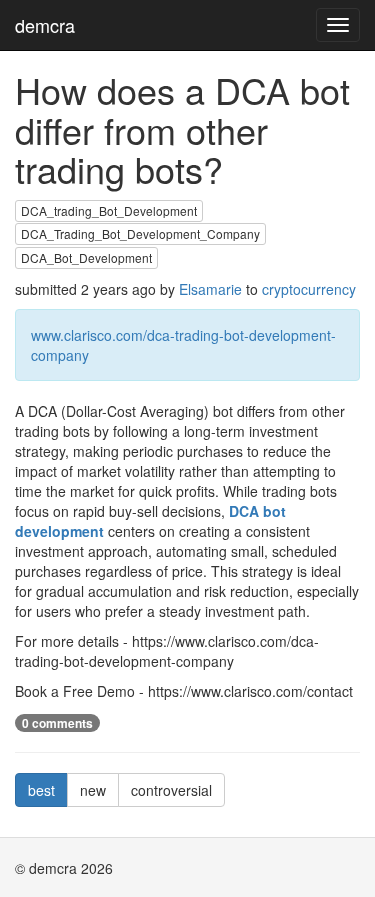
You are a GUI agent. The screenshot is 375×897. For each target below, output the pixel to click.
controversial (171, 790)
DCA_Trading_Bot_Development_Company (140, 233)
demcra (45, 25)
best (41, 790)
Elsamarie (210, 289)
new (93, 790)
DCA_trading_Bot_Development (109, 210)
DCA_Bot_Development (86, 257)
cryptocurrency (309, 289)
